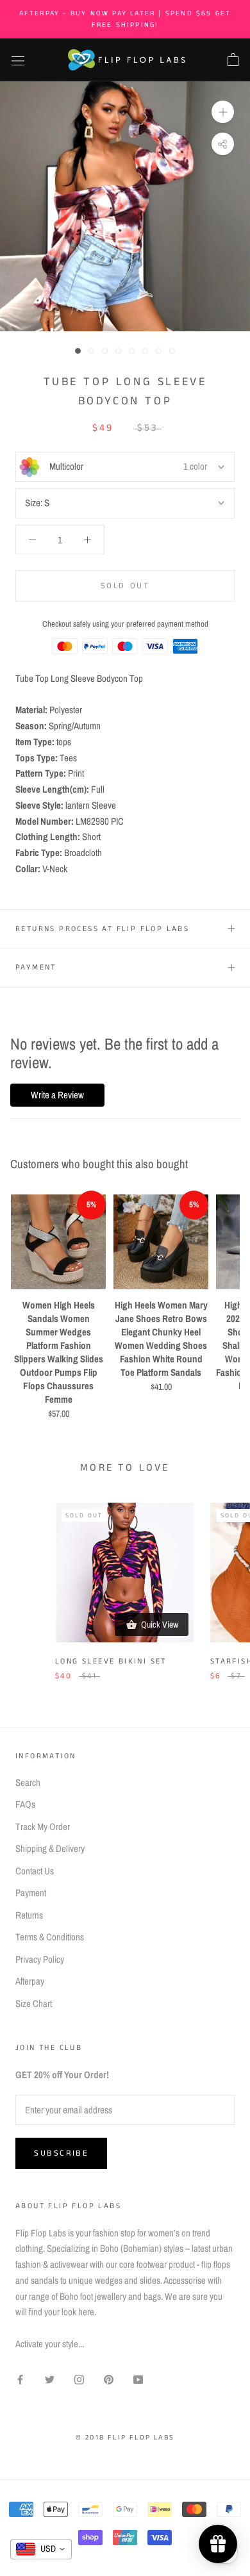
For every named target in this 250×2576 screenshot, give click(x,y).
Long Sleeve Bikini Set (111, 1661)
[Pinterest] (109, 2380)
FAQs (25, 1804)
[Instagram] (79, 2380)
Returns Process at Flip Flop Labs (102, 929)
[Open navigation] (18, 60)
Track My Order (43, 1827)
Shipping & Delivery (50, 1848)
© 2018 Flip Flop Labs (125, 2438)
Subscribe (61, 2153)
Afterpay (30, 1981)
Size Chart (34, 2003)
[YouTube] (138, 2380)
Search (28, 1782)
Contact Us (35, 1871)
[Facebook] (20, 2380)
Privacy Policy (40, 1959)
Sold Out (125, 586)
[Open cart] (233, 60)
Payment (36, 967)
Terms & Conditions (50, 1937)
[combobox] (41, 2549)
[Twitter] (50, 2380)
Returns (29, 1915)
